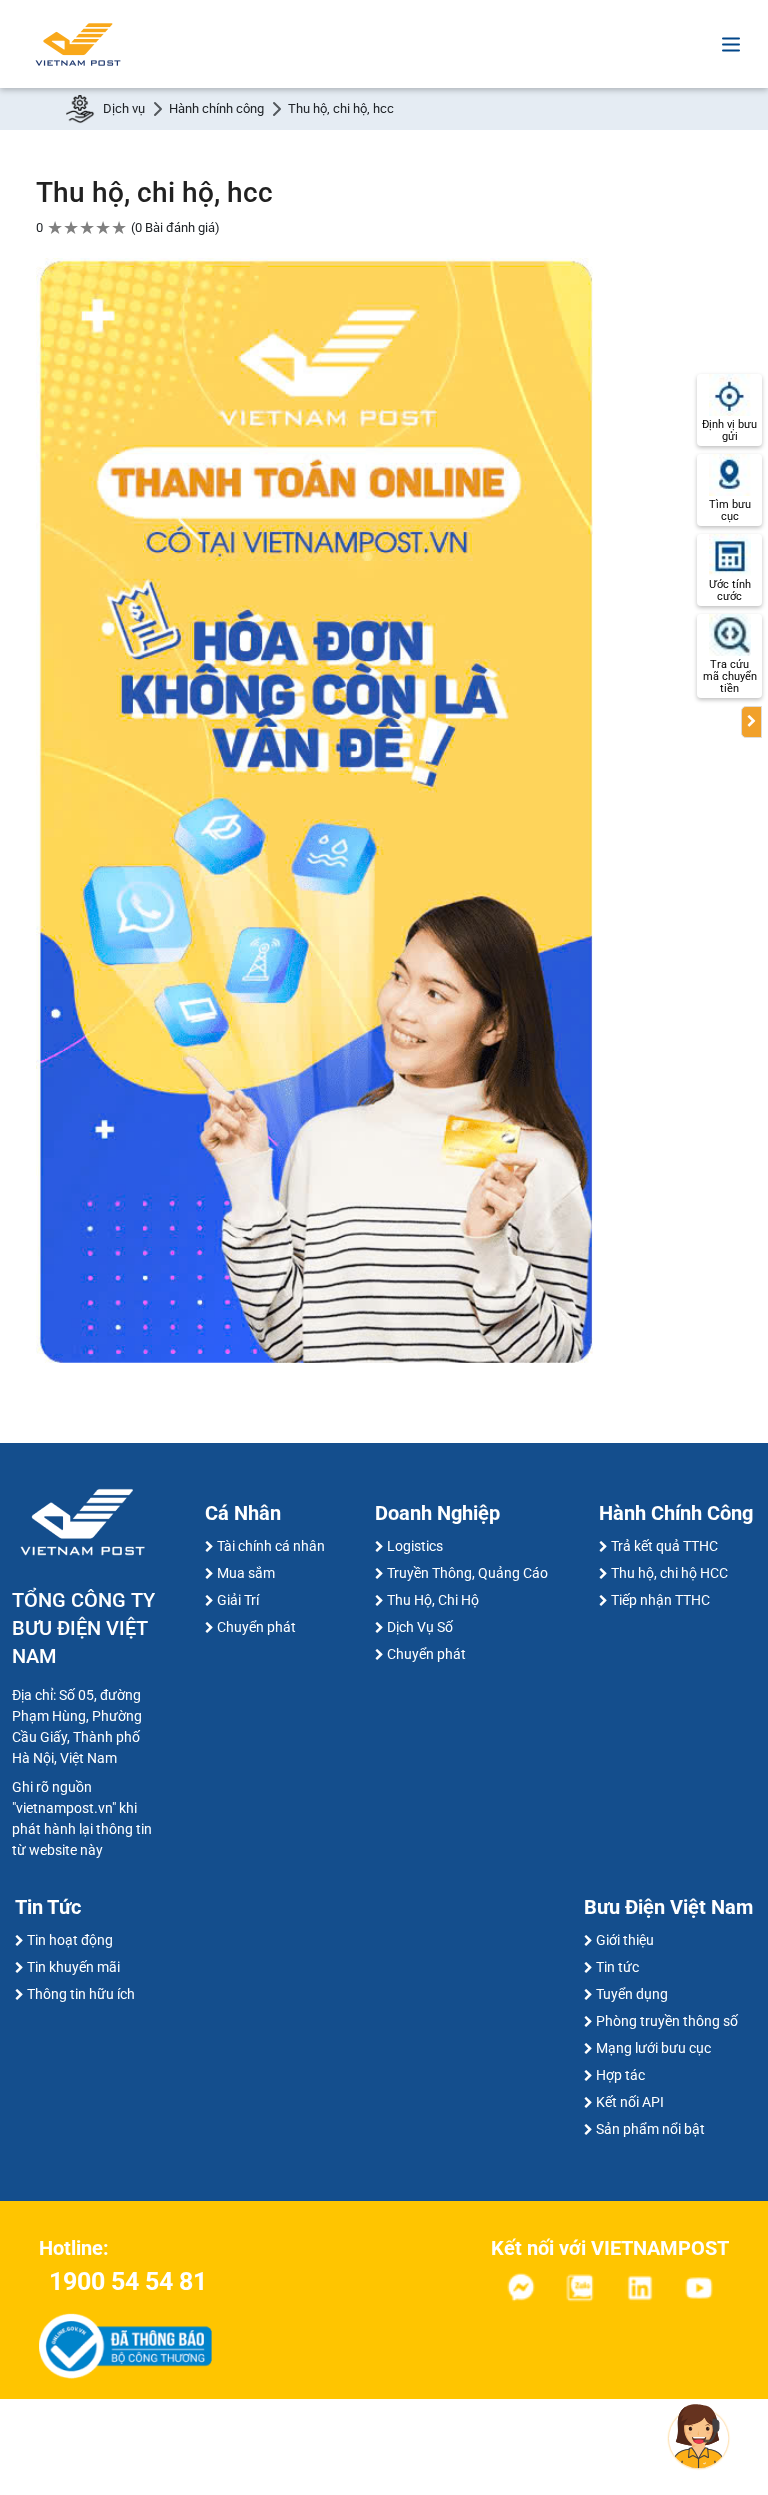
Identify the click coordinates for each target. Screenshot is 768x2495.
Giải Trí (238, 1600)
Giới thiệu (625, 1940)
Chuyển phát (256, 1627)
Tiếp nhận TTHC (660, 1600)
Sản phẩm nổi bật (650, 2129)
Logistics (415, 1546)
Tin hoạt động (70, 1940)
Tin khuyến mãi (73, 1967)
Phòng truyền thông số (667, 2021)
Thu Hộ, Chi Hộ (433, 1600)
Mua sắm (246, 1573)
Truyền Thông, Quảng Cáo (467, 1573)
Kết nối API (630, 2102)
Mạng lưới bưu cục (653, 2048)
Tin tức (617, 1967)
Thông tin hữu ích (81, 1994)
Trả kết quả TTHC (664, 1546)
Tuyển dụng (632, 1994)
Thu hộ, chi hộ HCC (669, 1573)
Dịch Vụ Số (420, 1627)
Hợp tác (620, 2075)
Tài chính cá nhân (271, 1546)
